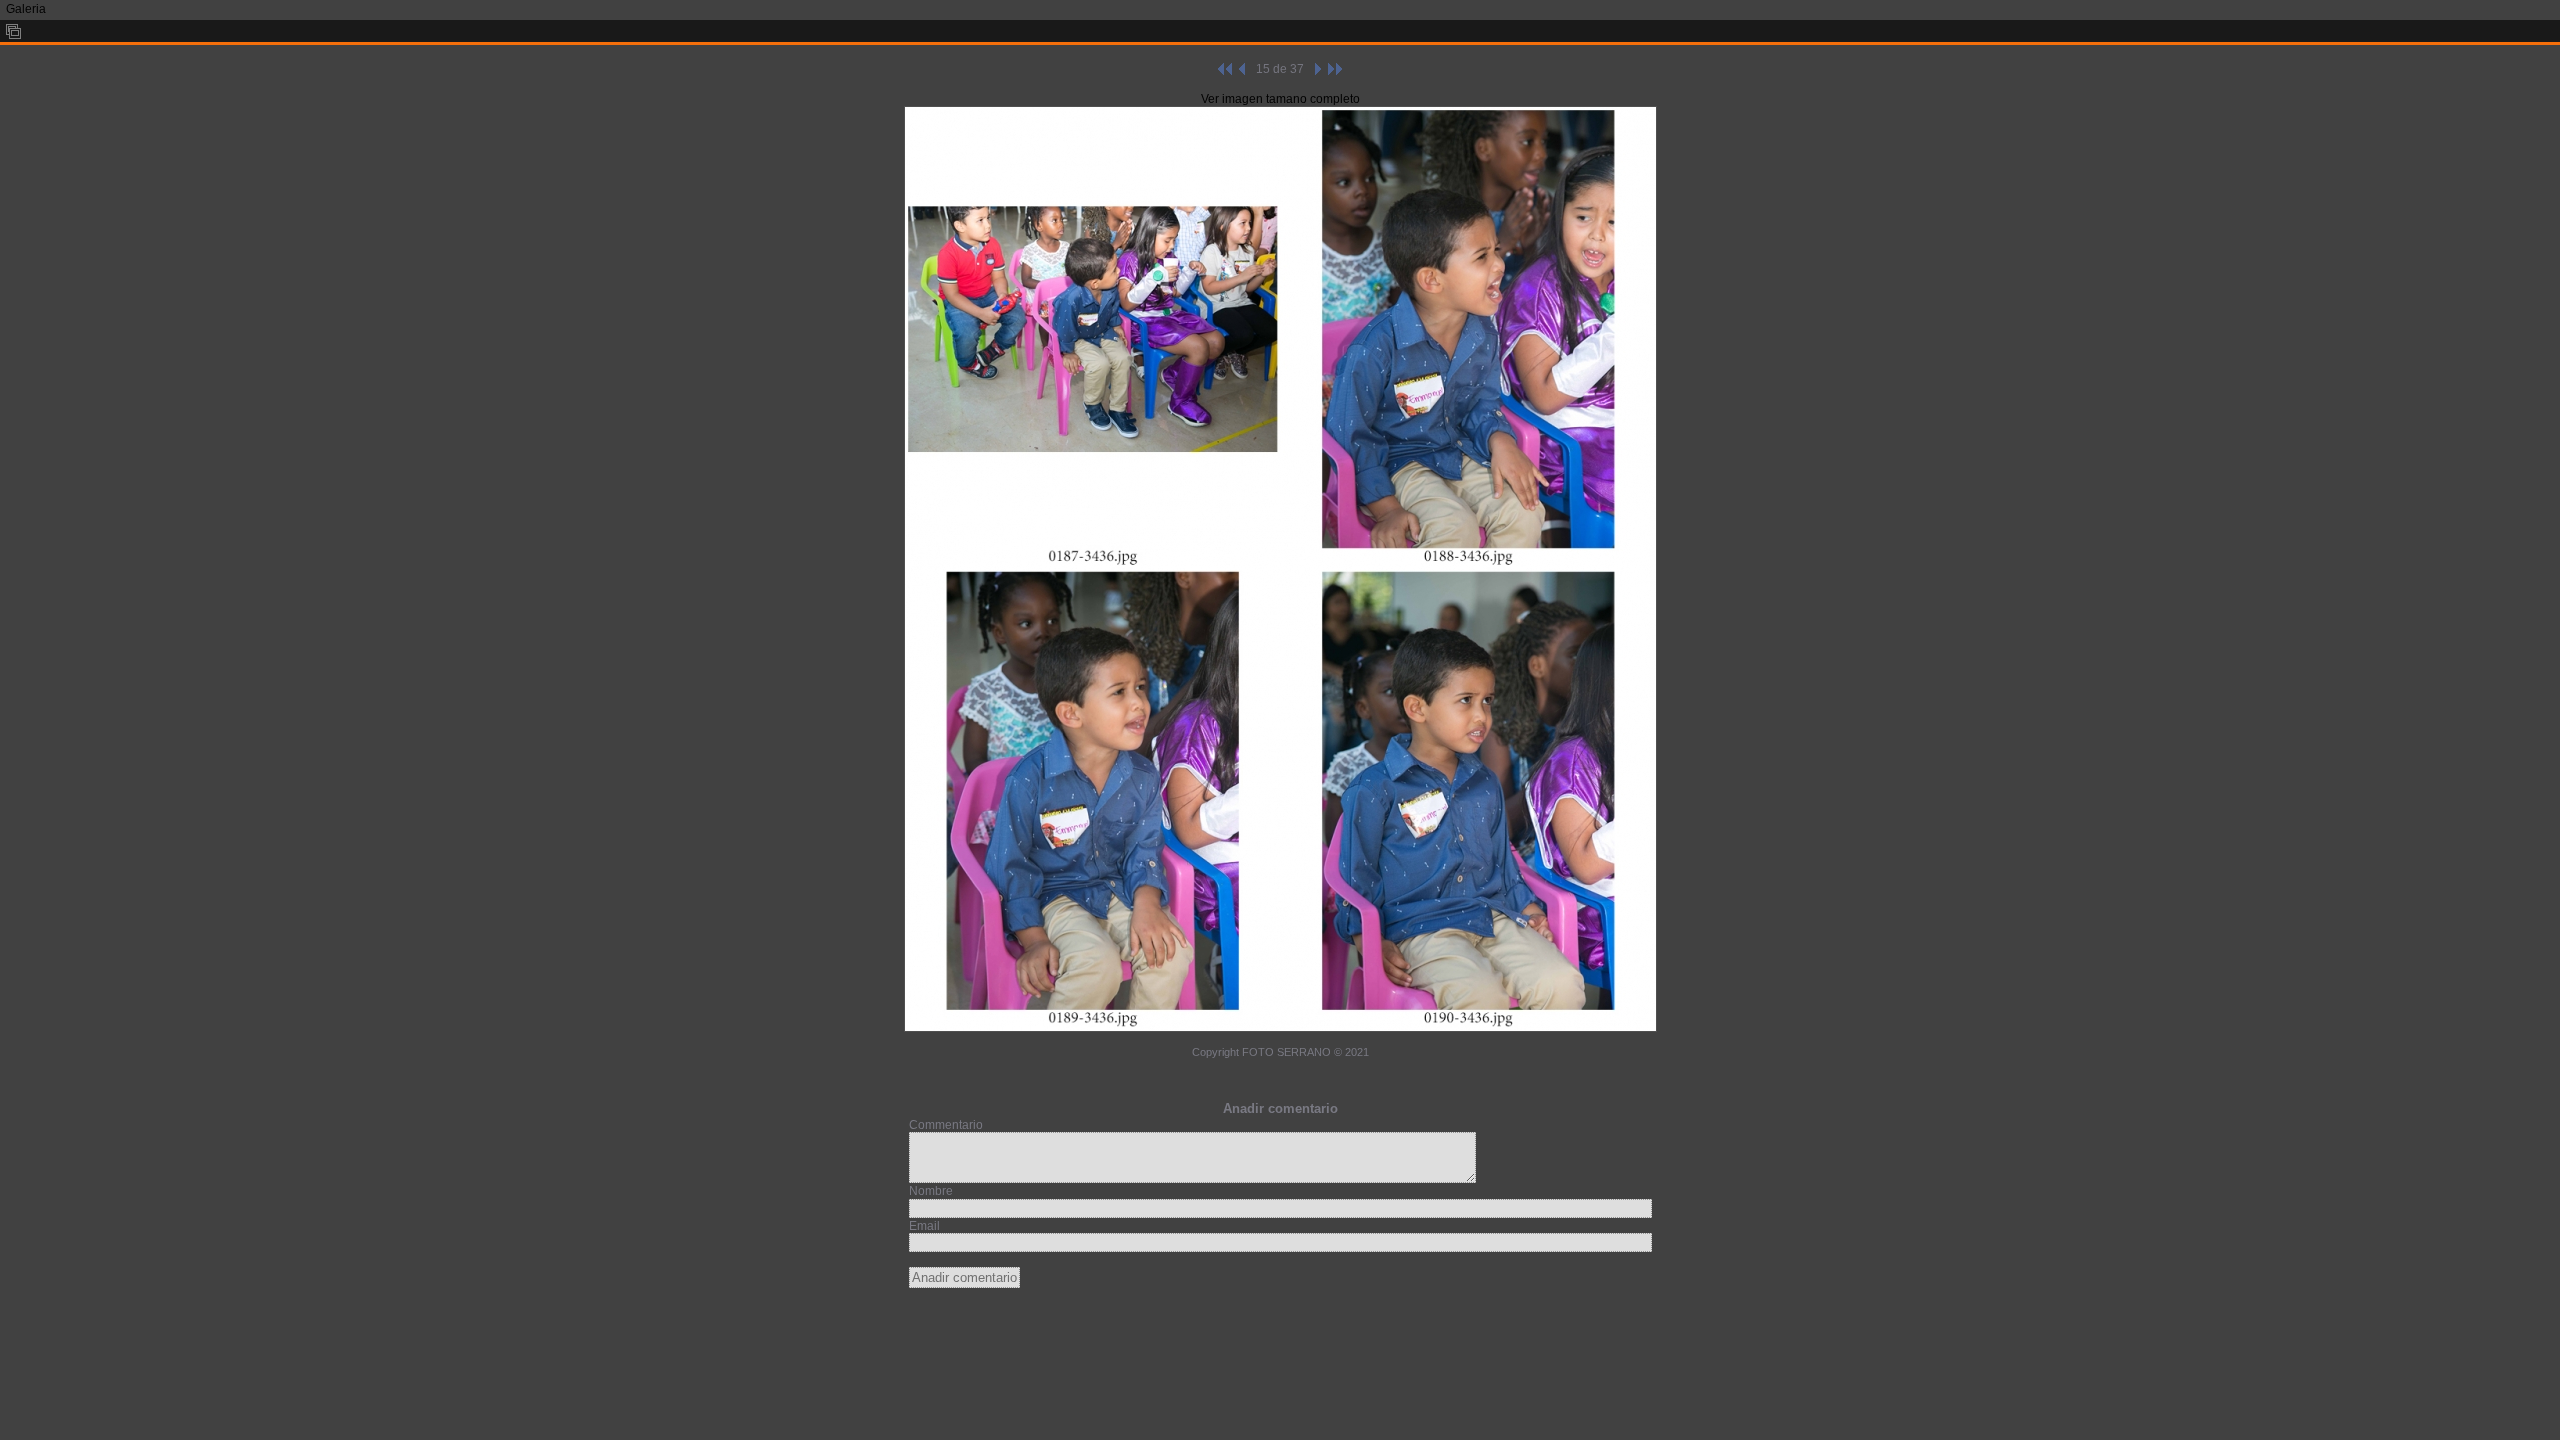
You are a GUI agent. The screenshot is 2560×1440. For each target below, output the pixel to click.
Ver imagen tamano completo (1280, 99)
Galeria (26, 9)
